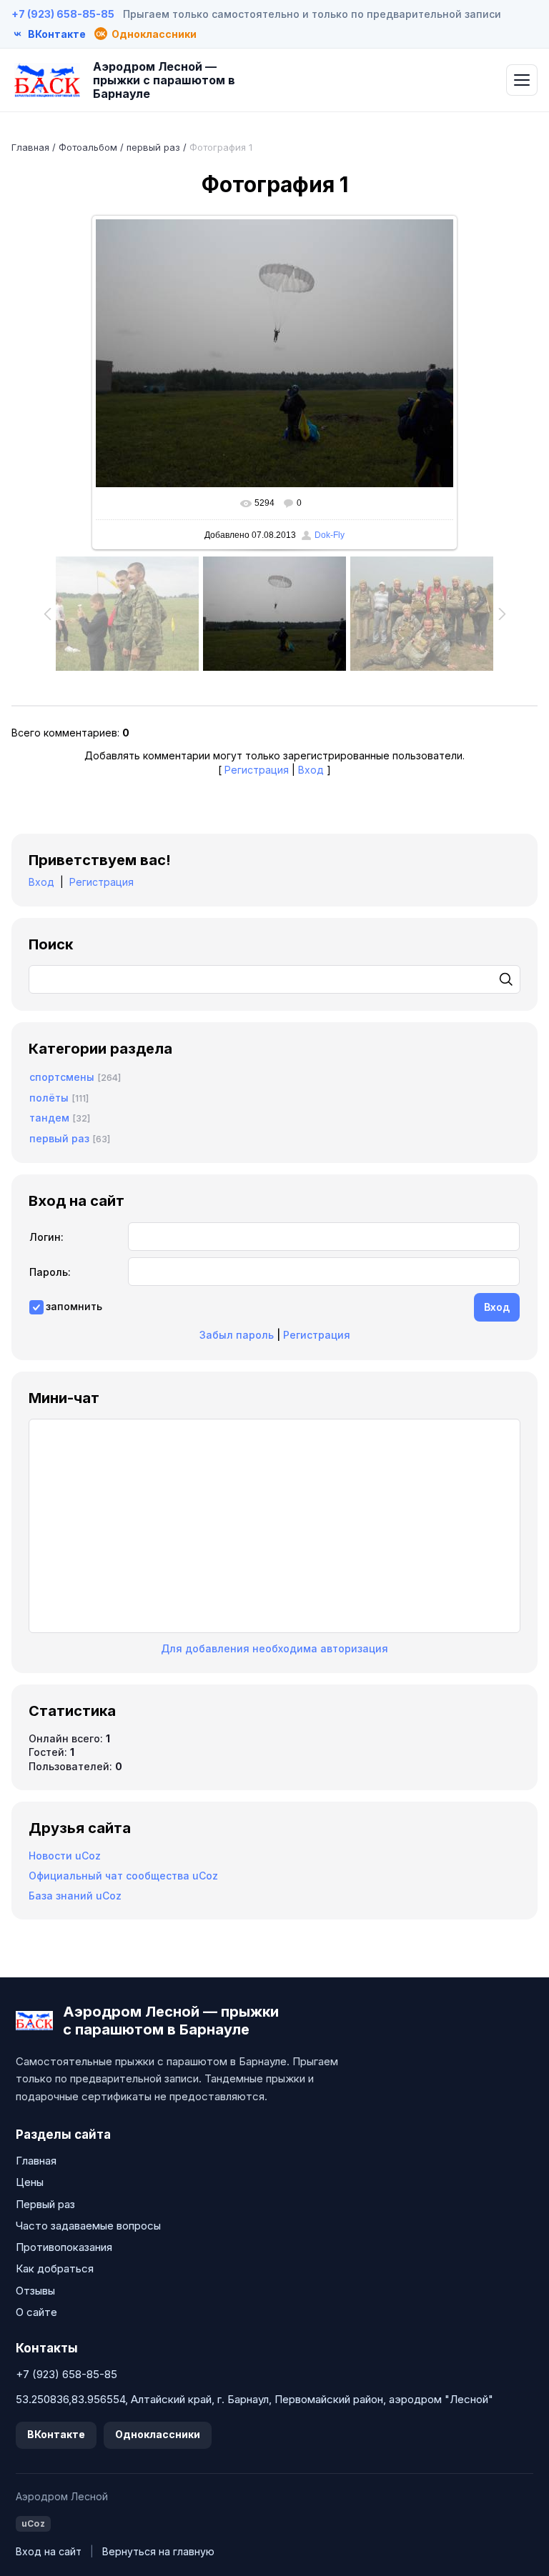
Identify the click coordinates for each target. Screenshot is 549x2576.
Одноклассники (158, 2434)
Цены (30, 2182)
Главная (30, 147)
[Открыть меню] (522, 80)
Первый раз (45, 2204)
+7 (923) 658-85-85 (63, 14)
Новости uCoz (65, 1856)
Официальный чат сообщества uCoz (123, 1876)
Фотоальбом (88, 147)
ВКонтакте (56, 2434)
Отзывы (35, 2291)
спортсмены (62, 1077)
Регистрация (257, 770)
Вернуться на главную (158, 2551)
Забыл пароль (237, 1335)
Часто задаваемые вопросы (88, 2226)
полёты (49, 1098)
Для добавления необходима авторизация (274, 1648)
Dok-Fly (330, 535)
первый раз (153, 147)
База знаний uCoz (75, 1896)
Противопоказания (64, 2247)
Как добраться (55, 2268)
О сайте (36, 2312)
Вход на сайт (49, 2551)
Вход (311, 770)
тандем (49, 1118)
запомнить (74, 1306)
